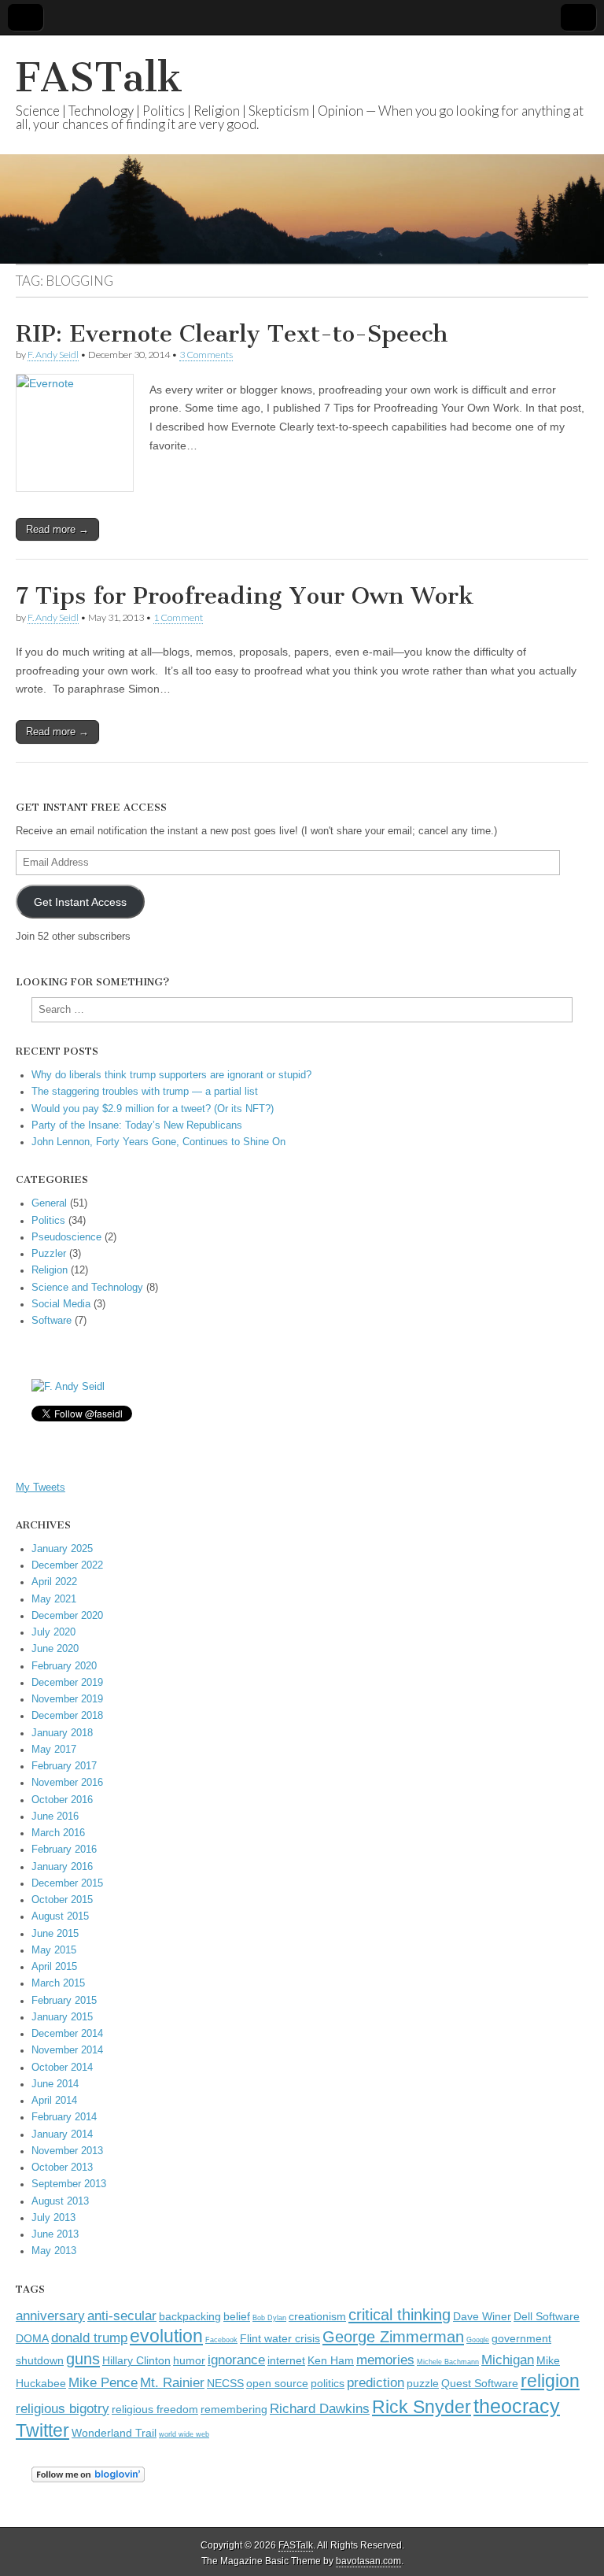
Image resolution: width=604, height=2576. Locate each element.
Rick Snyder (422, 2407)
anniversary (50, 2315)
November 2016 (67, 1783)
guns (83, 2359)
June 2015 (55, 1934)
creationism (317, 2317)
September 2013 (69, 2184)
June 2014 (55, 2084)
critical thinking (400, 2315)
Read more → (57, 529)
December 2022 (67, 1565)
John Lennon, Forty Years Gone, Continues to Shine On (158, 1142)
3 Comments (206, 355)
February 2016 (64, 1850)
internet (286, 2361)
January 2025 (62, 1549)
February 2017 (64, 1766)
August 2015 (60, 1916)
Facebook (221, 2340)
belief (237, 2317)
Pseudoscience (66, 1237)
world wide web (184, 2434)
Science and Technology (87, 1288)
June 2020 (55, 1649)
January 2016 (62, 1867)
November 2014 (67, 2050)
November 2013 (67, 2151)
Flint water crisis (280, 2339)
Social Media (61, 1304)
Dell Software (547, 2317)
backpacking (190, 2317)
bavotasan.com (368, 2561)
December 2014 (67, 2034)
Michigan (508, 2360)
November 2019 (67, 1699)
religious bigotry (63, 2408)
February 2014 (64, 2117)
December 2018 (67, 1716)
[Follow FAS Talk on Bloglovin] (88, 2479)
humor (189, 2361)
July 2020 (53, 1632)
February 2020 (64, 1666)
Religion (50, 1270)
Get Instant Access (80, 902)
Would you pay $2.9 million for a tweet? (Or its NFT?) (153, 1109)
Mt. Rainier (172, 2382)
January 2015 (62, 2017)
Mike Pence (103, 2382)
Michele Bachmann (448, 2362)
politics (328, 2384)
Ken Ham (331, 2361)
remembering (234, 2410)
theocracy (517, 2406)
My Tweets (41, 1488)
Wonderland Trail (114, 2433)
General (49, 1203)
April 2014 (54, 2101)
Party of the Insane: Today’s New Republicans (137, 1125)
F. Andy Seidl (53, 355)
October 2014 (62, 2068)
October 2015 (62, 1900)
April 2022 (54, 1582)
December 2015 (67, 1883)
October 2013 (62, 2168)
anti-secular (122, 2315)
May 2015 (54, 1950)
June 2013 (55, 2234)
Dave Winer (482, 2317)
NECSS (225, 2384)
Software (52, 1321)
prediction (376, 2382)
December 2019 (67, 1683)
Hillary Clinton (136, 2361)
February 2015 (64, 2001)
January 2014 (62, 2134)
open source (277, 2384)
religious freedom (155, 2410)
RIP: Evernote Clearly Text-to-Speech (232, 334)
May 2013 (54, 2251)
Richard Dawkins (320, 2408)
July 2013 (53, 2218)
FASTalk (99, 78)
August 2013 (60, 2201)
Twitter (42, 2430)
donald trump (89, 2338)
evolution (166, 2336)
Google (478, 2340)
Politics (48, 1221)
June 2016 (55, 1817)
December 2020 (67, 1616)
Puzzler (49, 1254)
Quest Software (480, 2384)
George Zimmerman (393, 2337)
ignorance (236, 2360)
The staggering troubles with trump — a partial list (145, 1092)
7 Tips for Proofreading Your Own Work (245, 596)
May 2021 (54, 1599)
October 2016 (62, 1800)
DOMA (32, 2339)
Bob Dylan (269, 2318)
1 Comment (178, 617)
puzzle (423, 2384)
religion (550, 2381)
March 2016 (58, 1833)
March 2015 (58, 1983)
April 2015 (54, 1967)
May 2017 (54, 1750)
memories (385, 2360)
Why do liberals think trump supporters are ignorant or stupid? (171, 1075)
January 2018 (62, 1733)
